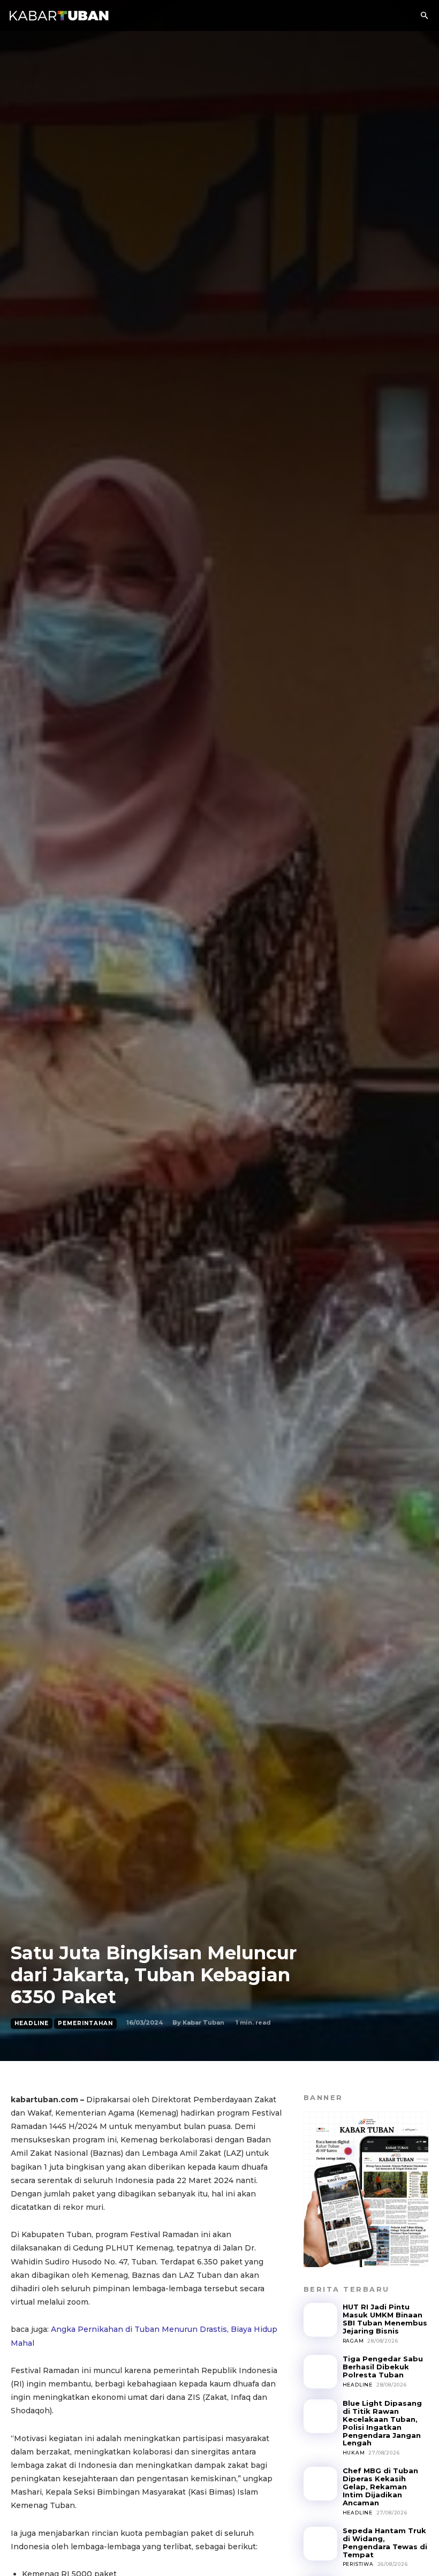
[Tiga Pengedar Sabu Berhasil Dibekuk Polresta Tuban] (320, 2372)
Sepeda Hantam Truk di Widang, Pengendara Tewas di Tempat (385, 2543)
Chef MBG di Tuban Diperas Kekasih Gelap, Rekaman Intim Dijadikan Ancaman (380, 2487)
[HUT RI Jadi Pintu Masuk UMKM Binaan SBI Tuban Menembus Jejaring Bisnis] (320, 2320)
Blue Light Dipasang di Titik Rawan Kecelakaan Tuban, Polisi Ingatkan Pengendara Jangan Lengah (382, 2423)
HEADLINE (32, 2023)
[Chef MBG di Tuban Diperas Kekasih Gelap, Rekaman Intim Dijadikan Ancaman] (320, 2484)
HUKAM (354, 2453)
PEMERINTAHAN (85, 2023)
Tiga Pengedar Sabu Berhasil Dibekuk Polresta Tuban (383, 2367)
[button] (424, 16)
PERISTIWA (358, 2564)
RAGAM (353, 2341)
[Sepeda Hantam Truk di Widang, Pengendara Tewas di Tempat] (320, 2544)
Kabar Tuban (203, 2022)
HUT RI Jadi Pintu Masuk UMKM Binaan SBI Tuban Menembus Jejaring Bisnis (385, 2319)
